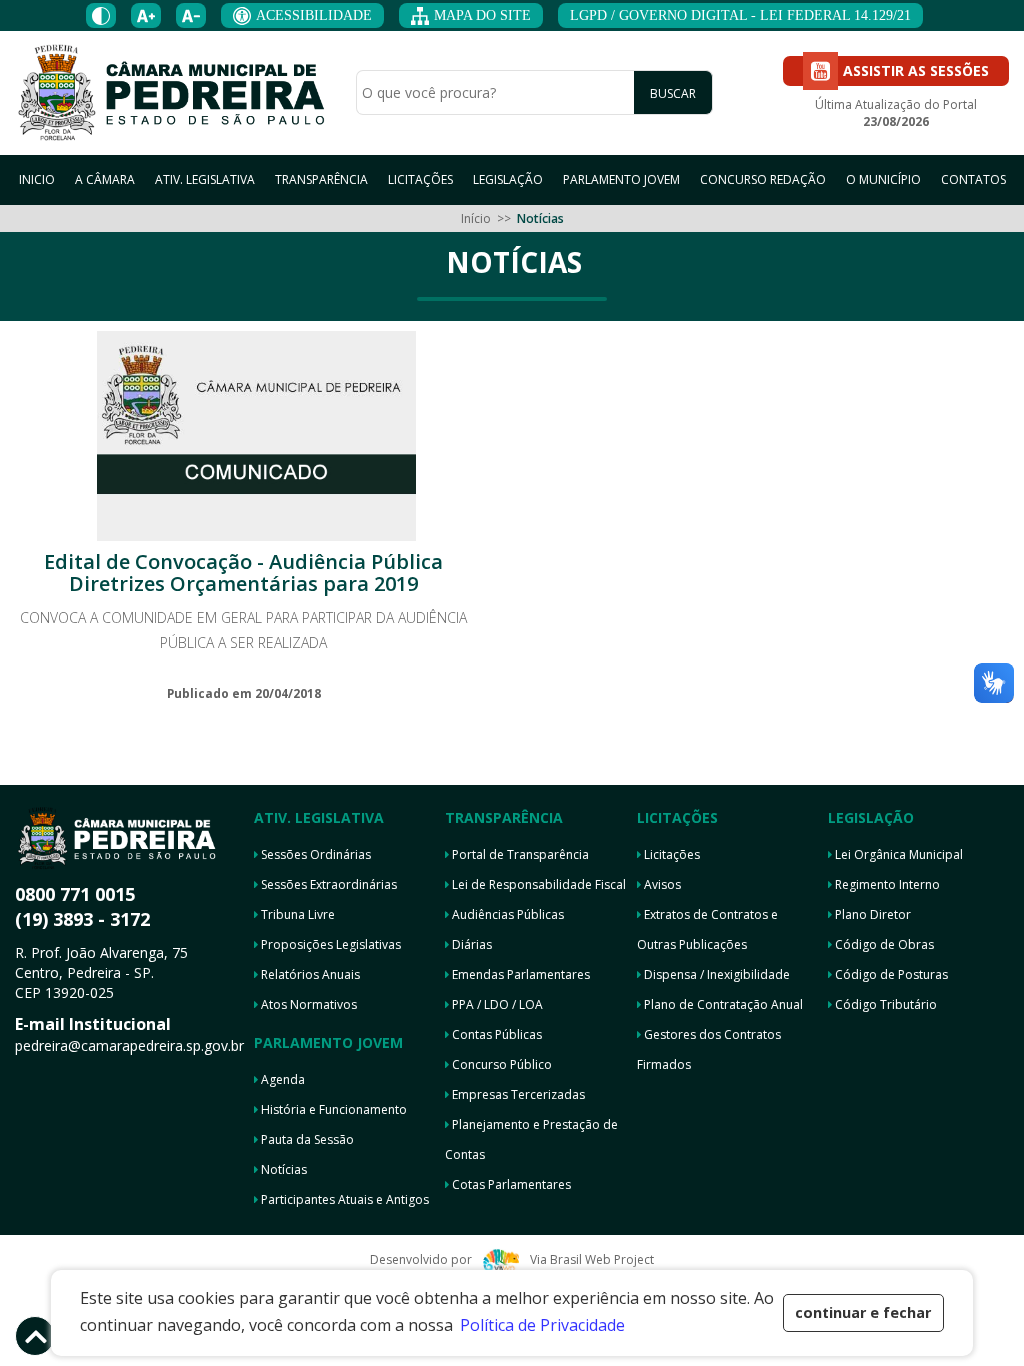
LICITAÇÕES (420, 179)
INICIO (37, 179)
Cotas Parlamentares (510, 1184)
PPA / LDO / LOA (496, 1004)
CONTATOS (973, 179)
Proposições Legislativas (329, 944)
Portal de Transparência (519, 854)
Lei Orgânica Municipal (897, 854)
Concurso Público (500, 1064)
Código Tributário (884, 1004)
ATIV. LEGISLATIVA (205, 179)
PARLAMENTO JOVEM (621, 179)
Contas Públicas (495, 1034)
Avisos (661, 884)
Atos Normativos (307, 1004)
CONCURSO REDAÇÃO (763, 179)
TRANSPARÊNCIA (321, 179)
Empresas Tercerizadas (517, 1094)
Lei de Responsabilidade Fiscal (537, 884)
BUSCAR (673, 93)
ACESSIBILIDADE (314, 15)
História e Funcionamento (332, 1109)
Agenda (281, 1079)
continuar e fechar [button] (863, 1312)
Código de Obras (883, 944)
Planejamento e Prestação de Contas (531, 1139)
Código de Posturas (890, 974)
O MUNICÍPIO (883, 179)
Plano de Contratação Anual (722, 1004)
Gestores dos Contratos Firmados (709, 1049)
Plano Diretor (871, 914)
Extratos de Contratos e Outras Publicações (707, 929)
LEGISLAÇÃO (508, 179)
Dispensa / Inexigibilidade (715, 974)
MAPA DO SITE (482, 15)
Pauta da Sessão (306, 1139)
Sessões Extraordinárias (327, 884)
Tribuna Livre (296, 914)
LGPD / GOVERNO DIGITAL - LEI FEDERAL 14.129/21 (740, 15)
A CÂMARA (105, 179)
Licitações (670, 854)
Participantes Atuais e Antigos (343, 1199)
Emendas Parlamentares (519, 974)
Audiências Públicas (506, 914)
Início (476, 218)
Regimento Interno (886, 884)
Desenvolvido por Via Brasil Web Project (511, 1259)
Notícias (282, 1169)
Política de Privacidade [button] (542, 1325)
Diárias (470, 944)
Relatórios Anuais (309, 974)
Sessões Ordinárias (314, 854)
